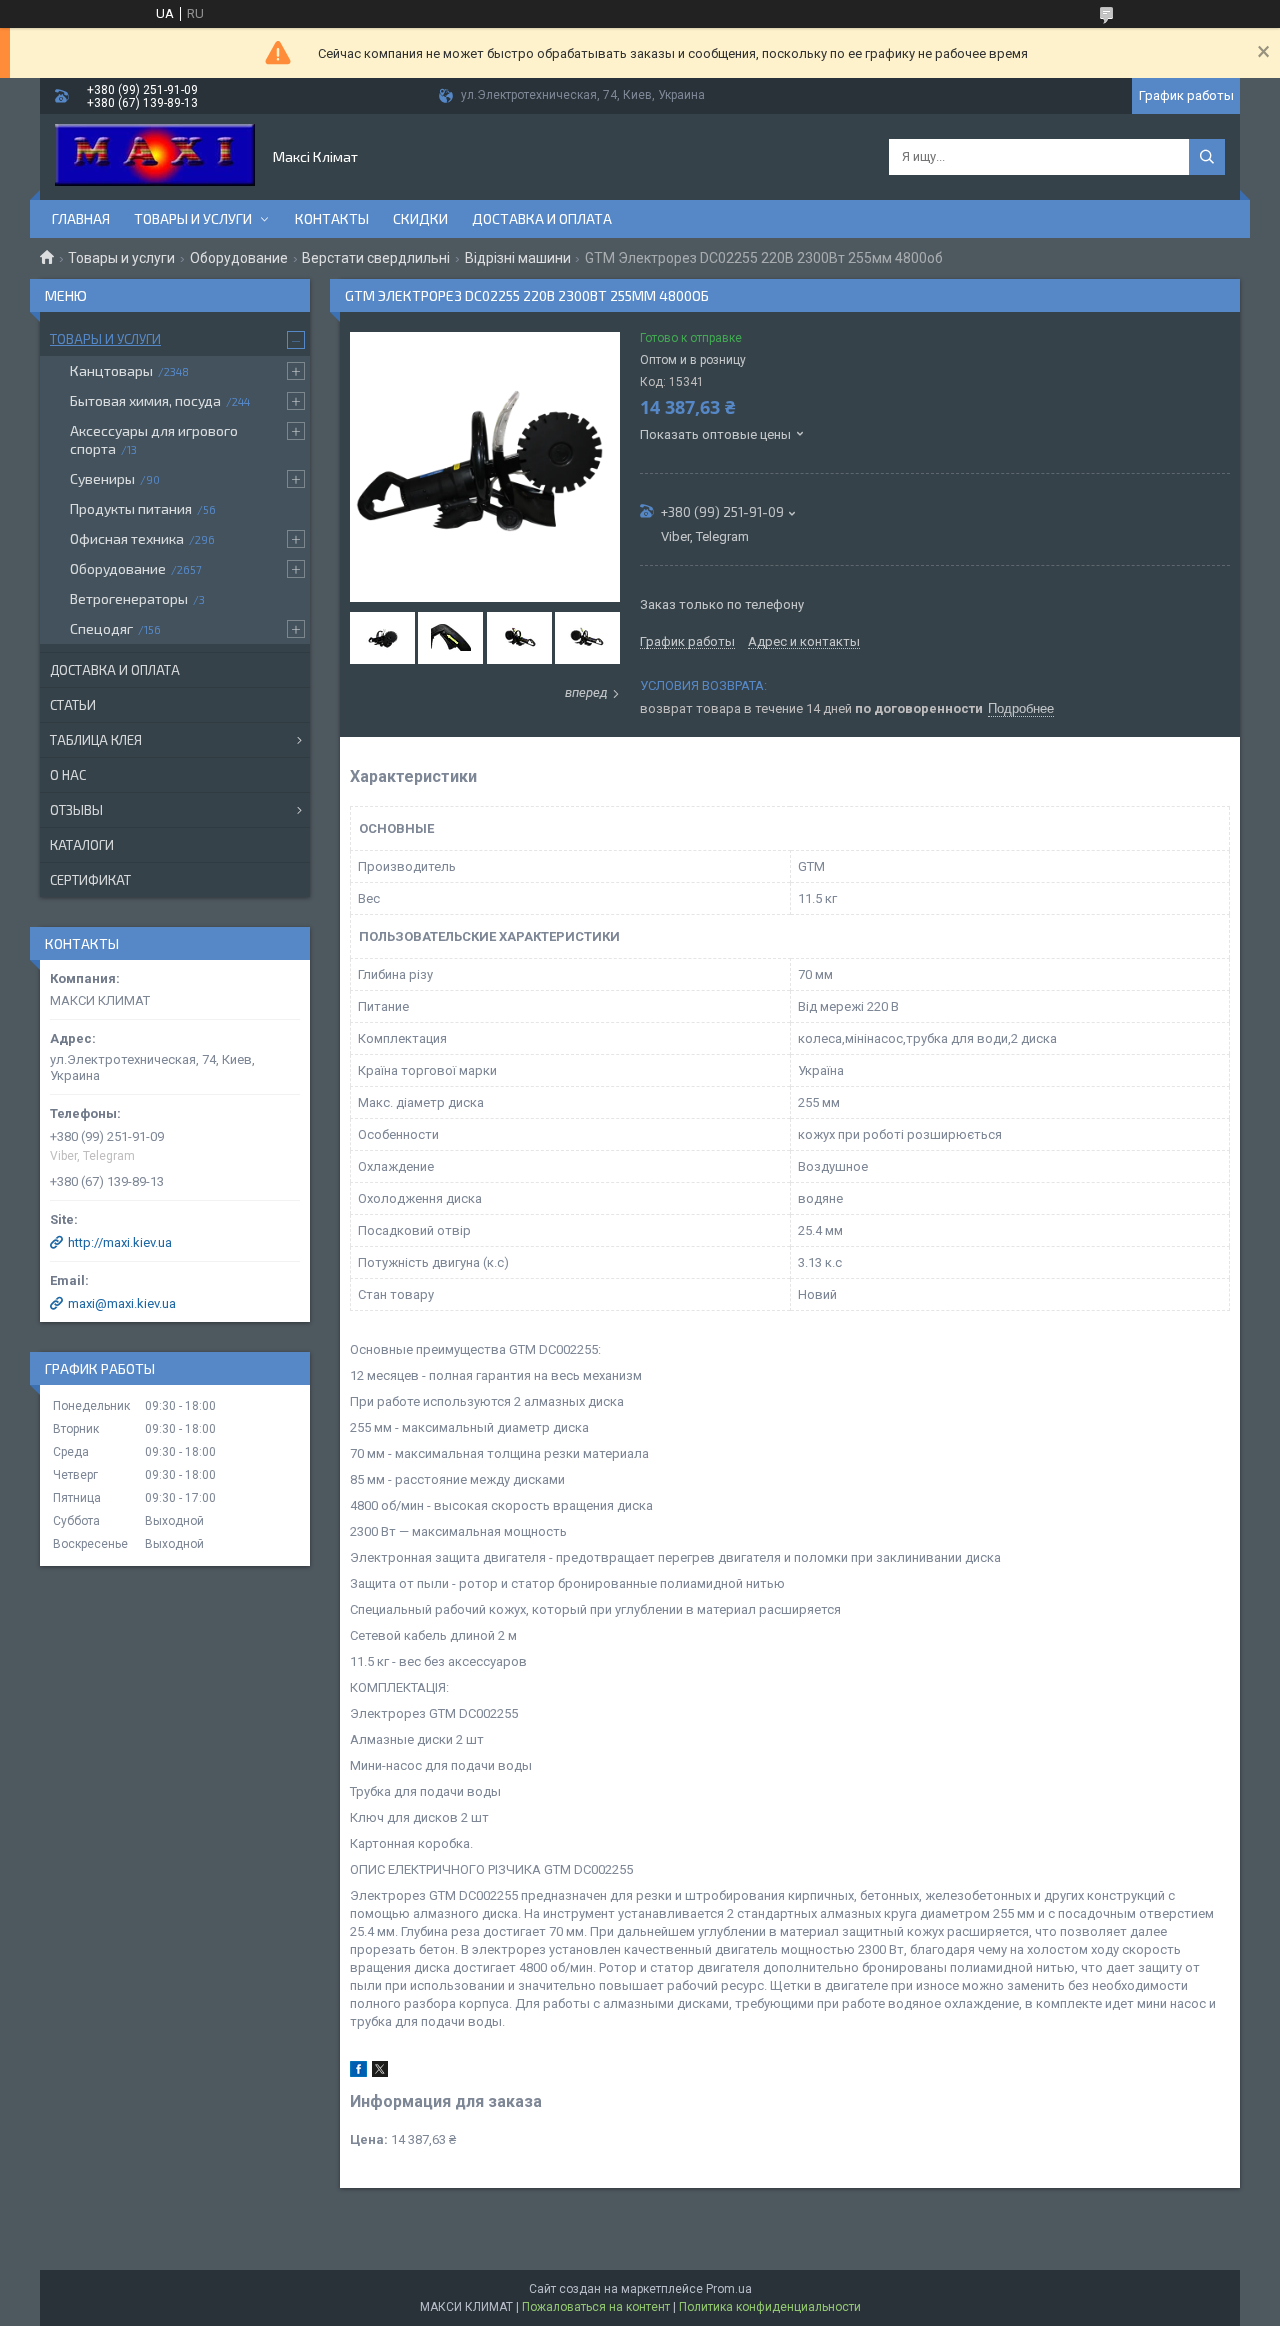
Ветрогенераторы (129, 598)
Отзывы (76, 810)
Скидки (420, 218)
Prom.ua (729, 2289)
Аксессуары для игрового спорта (154, 439)
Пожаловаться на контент (596, 2307)
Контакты (332, 218)
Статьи (73, 705)
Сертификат (90, 880)
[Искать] (1207, 157)
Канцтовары (111, 370)
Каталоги (82, 845)
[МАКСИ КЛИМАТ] (155, 157)
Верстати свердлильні (376, 258)
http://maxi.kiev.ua (120, 1242)
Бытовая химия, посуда (145, 400)
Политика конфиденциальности (770, 2307)
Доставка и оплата (542, 218)
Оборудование (239, 258)
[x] (380, 2072)
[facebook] (358, 2072)
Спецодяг (101, 628)
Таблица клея (96, 740)
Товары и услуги (193, 218)
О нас (68, 775)
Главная (81, 218)
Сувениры (102, 478)
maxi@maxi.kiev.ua (122, 1303)
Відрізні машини (518, 258)
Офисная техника (127, 538)
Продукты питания (131, 508)
